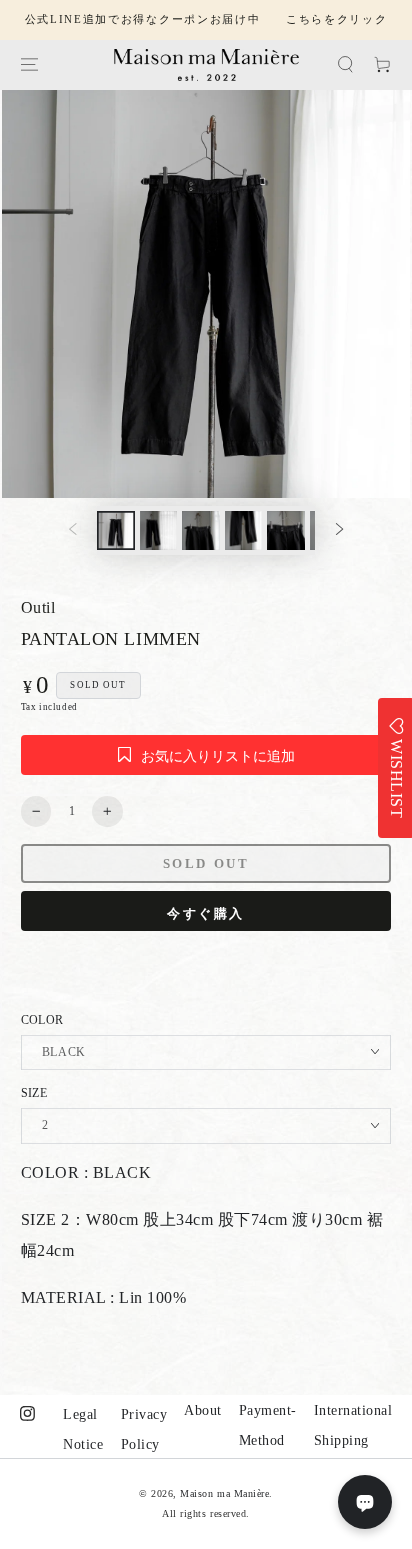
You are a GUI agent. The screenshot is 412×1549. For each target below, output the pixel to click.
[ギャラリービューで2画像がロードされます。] (158, 530)
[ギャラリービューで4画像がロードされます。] (243, 530)
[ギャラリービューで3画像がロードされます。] (200, 530)
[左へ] (72, 530)
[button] (345, 64)
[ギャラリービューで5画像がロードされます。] (285, 530)
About (203, 1410)
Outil (38, 607)
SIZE (34, 1093)
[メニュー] (28, 64)
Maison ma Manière (224, 1493)
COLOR (42, 1020)
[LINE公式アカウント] (365, 1502)
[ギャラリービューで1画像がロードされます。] (115, 530)
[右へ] (339, 530)
